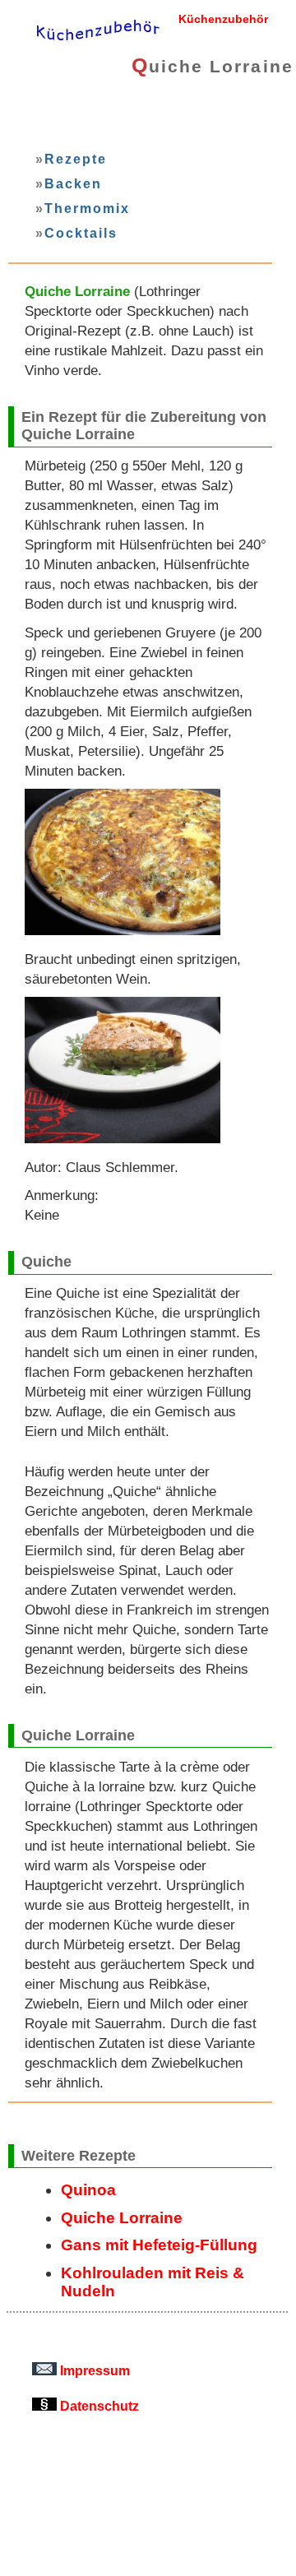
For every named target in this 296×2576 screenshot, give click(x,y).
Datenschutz (98, 2406)
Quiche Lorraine (122, 2218)
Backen (73, 183)
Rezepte (75, 159)
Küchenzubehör (223, 19)
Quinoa (88, 2190)
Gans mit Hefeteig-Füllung (159, 2245)
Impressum (93, 2370)
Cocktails (81, 233)
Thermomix (87, 208)
